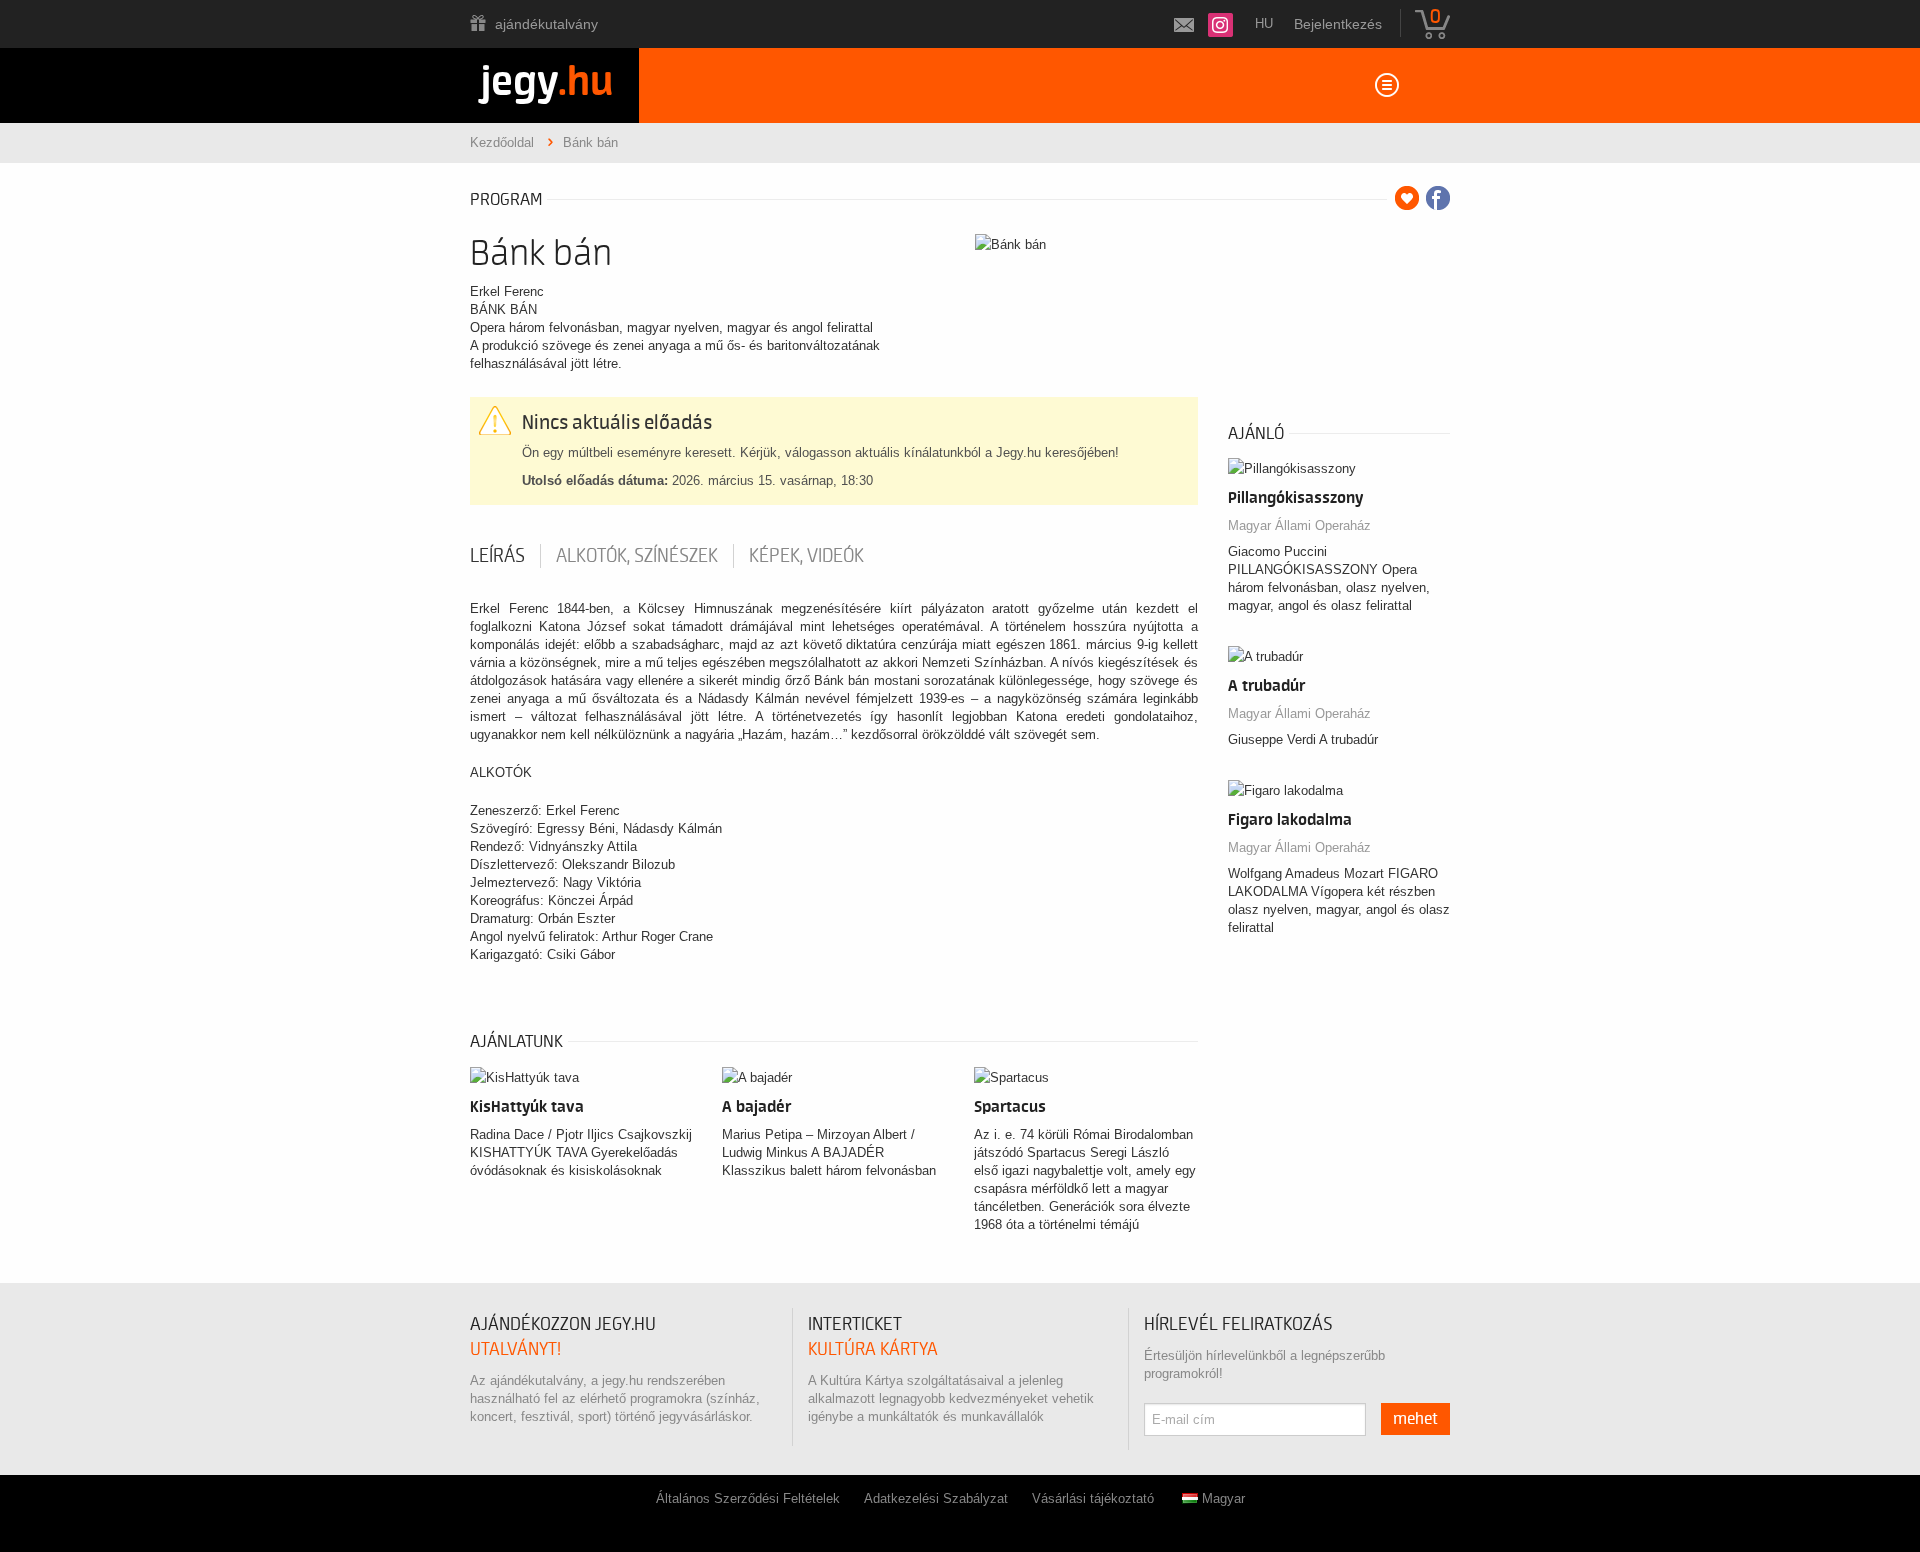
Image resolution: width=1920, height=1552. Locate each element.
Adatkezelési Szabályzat (936, 1498)
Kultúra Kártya (873, 1349)
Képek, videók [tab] (806, 556)
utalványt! (515, 1349)
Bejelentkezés (1338, 24)
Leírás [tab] (497, 556)
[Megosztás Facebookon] (1438, 198)
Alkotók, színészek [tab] (637, 556)
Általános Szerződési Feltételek (748, 1498)
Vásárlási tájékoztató (1093, 1498)
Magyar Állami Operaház (1299, 525)
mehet (1415, 1419)
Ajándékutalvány (546, 24)
